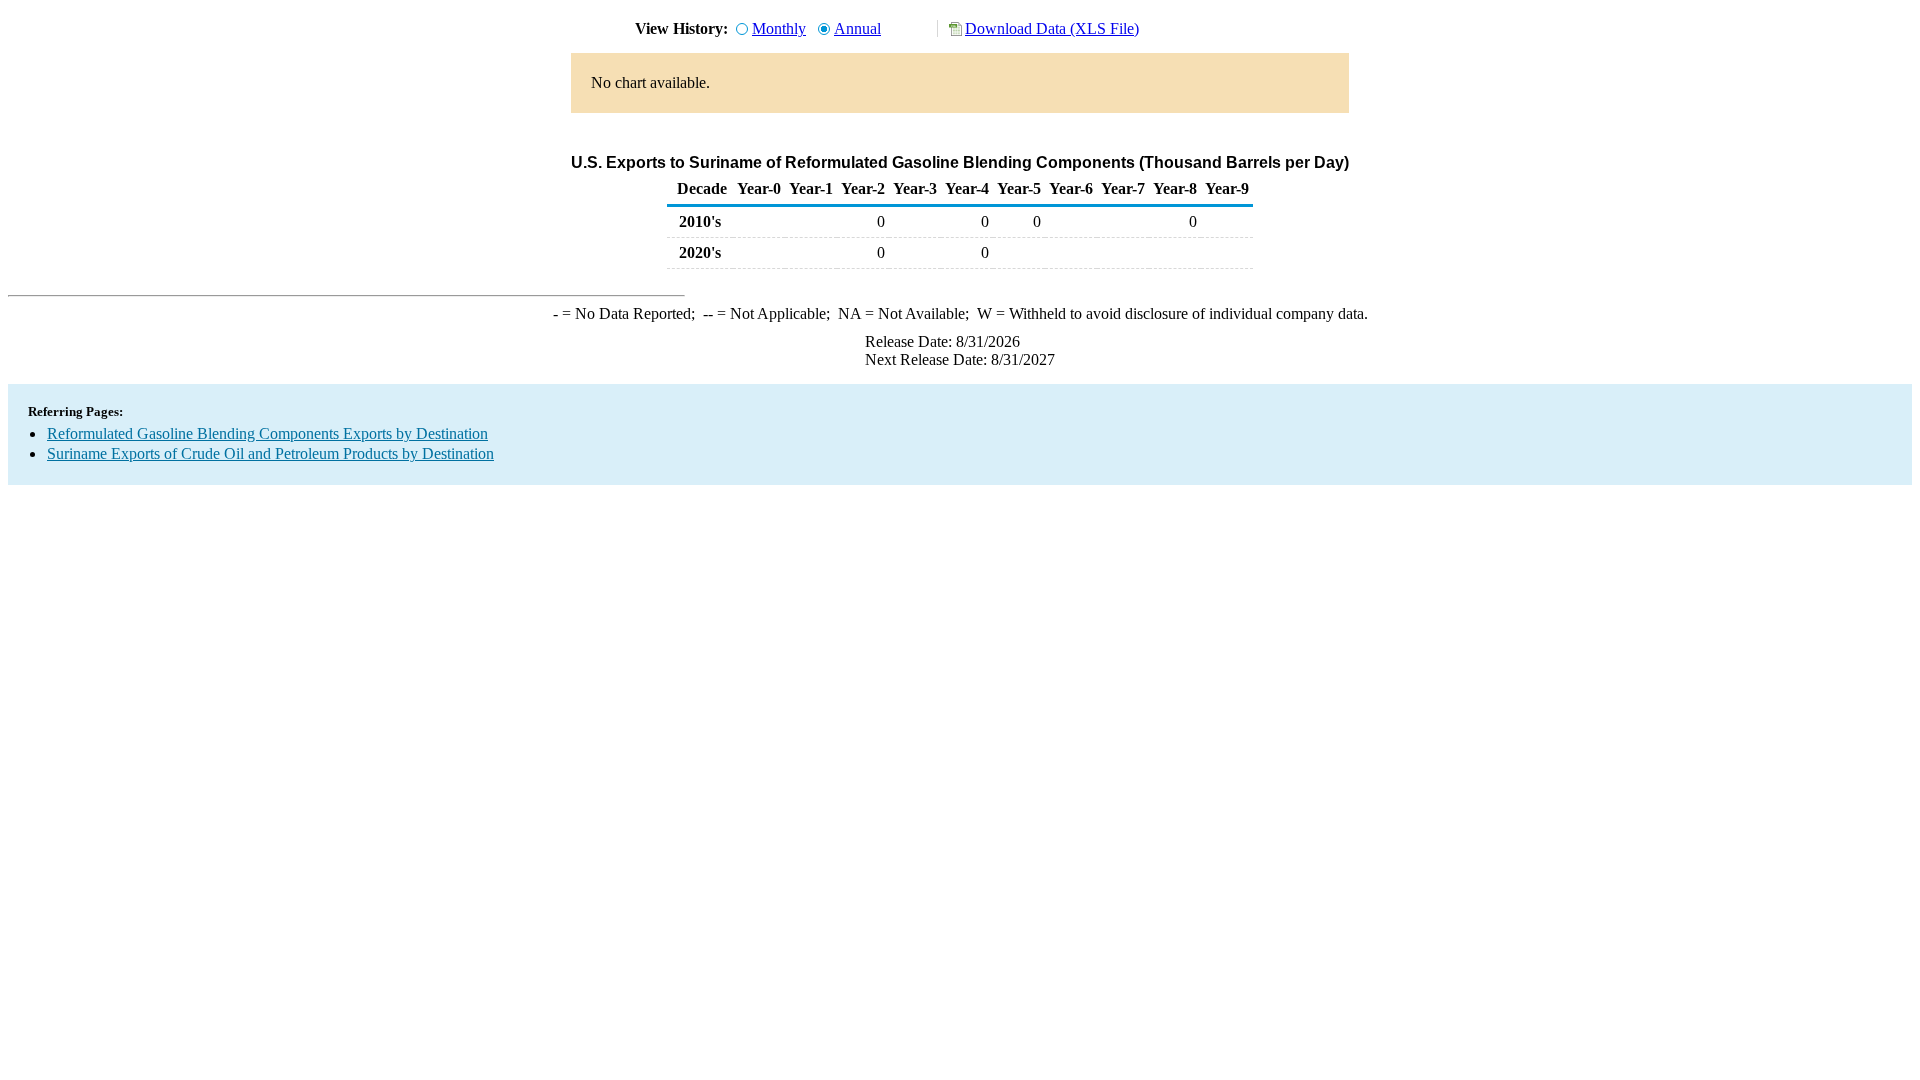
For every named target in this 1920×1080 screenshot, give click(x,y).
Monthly (779, 28)
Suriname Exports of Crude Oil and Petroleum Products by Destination (270, 453)
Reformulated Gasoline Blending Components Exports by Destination (267, 433)
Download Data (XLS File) (1052, 28)
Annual (857, 28)
